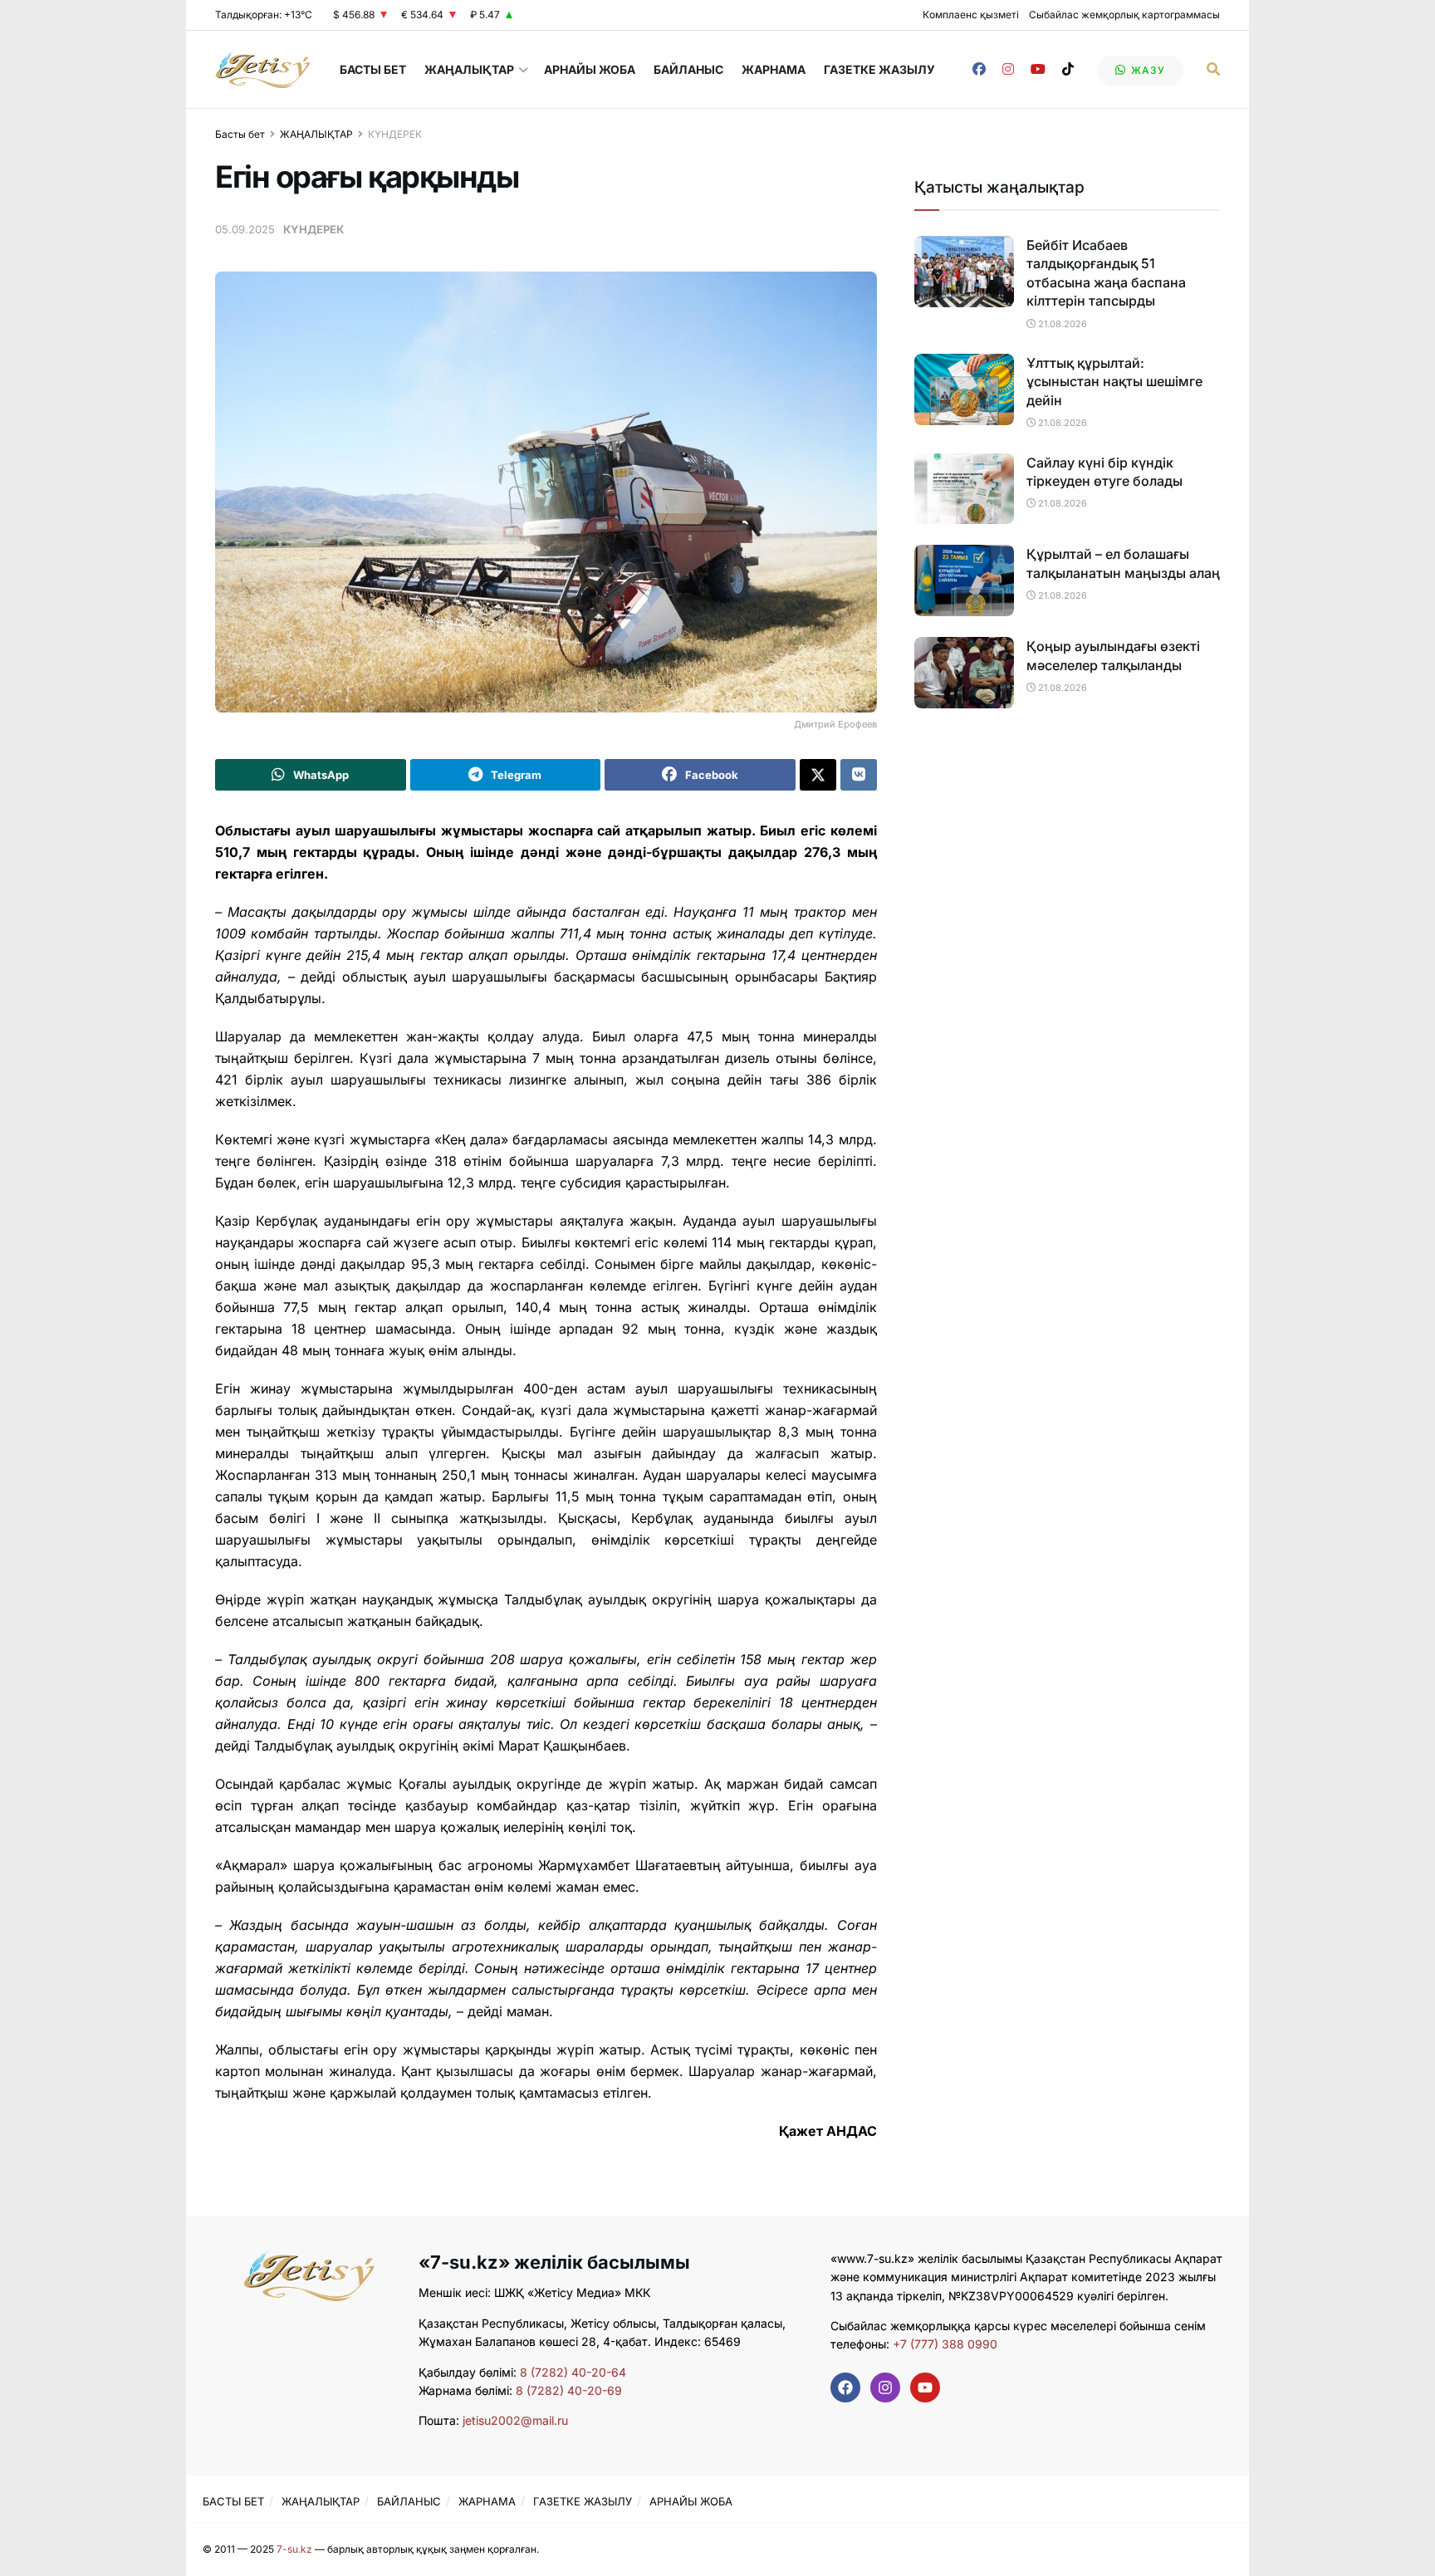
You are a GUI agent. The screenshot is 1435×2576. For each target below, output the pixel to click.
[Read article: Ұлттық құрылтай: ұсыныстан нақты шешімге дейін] (964, 389)
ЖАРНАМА (774, 69)
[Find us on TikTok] (1068, 69)
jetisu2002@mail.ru (515, 2420)
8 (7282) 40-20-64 (573, 2372)
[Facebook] (845, 2387)
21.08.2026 (1061, 324)
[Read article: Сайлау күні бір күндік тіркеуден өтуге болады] (964, 489)
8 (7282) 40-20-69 (569, 2390)
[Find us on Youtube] (1038, 69)
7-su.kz (294, 2549)
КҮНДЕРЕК (395, 134)
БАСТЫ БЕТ (373, 69)
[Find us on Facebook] (979, 69)
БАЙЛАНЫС (688, 69)
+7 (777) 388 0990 (943, 2344)
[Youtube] (925, 2387)
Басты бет (240, 134)
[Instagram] (885, 2387)
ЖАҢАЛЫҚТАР (469, 69)
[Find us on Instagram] (1008, 69)
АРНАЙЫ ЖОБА (590, 69)
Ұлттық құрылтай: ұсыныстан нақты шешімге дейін (1114, 382)
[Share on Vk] (859, 775)
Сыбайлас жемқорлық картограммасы (1124, 15)
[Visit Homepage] (263, 69)
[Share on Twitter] (818, 775)
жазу (1146, 70)
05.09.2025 (245, 229)
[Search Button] (1213, 69)
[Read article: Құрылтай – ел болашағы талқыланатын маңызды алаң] (964, 580)
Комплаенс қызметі (971, 15)
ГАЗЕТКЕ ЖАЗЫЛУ (879, 69)
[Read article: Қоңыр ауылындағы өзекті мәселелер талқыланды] (964, 673)
